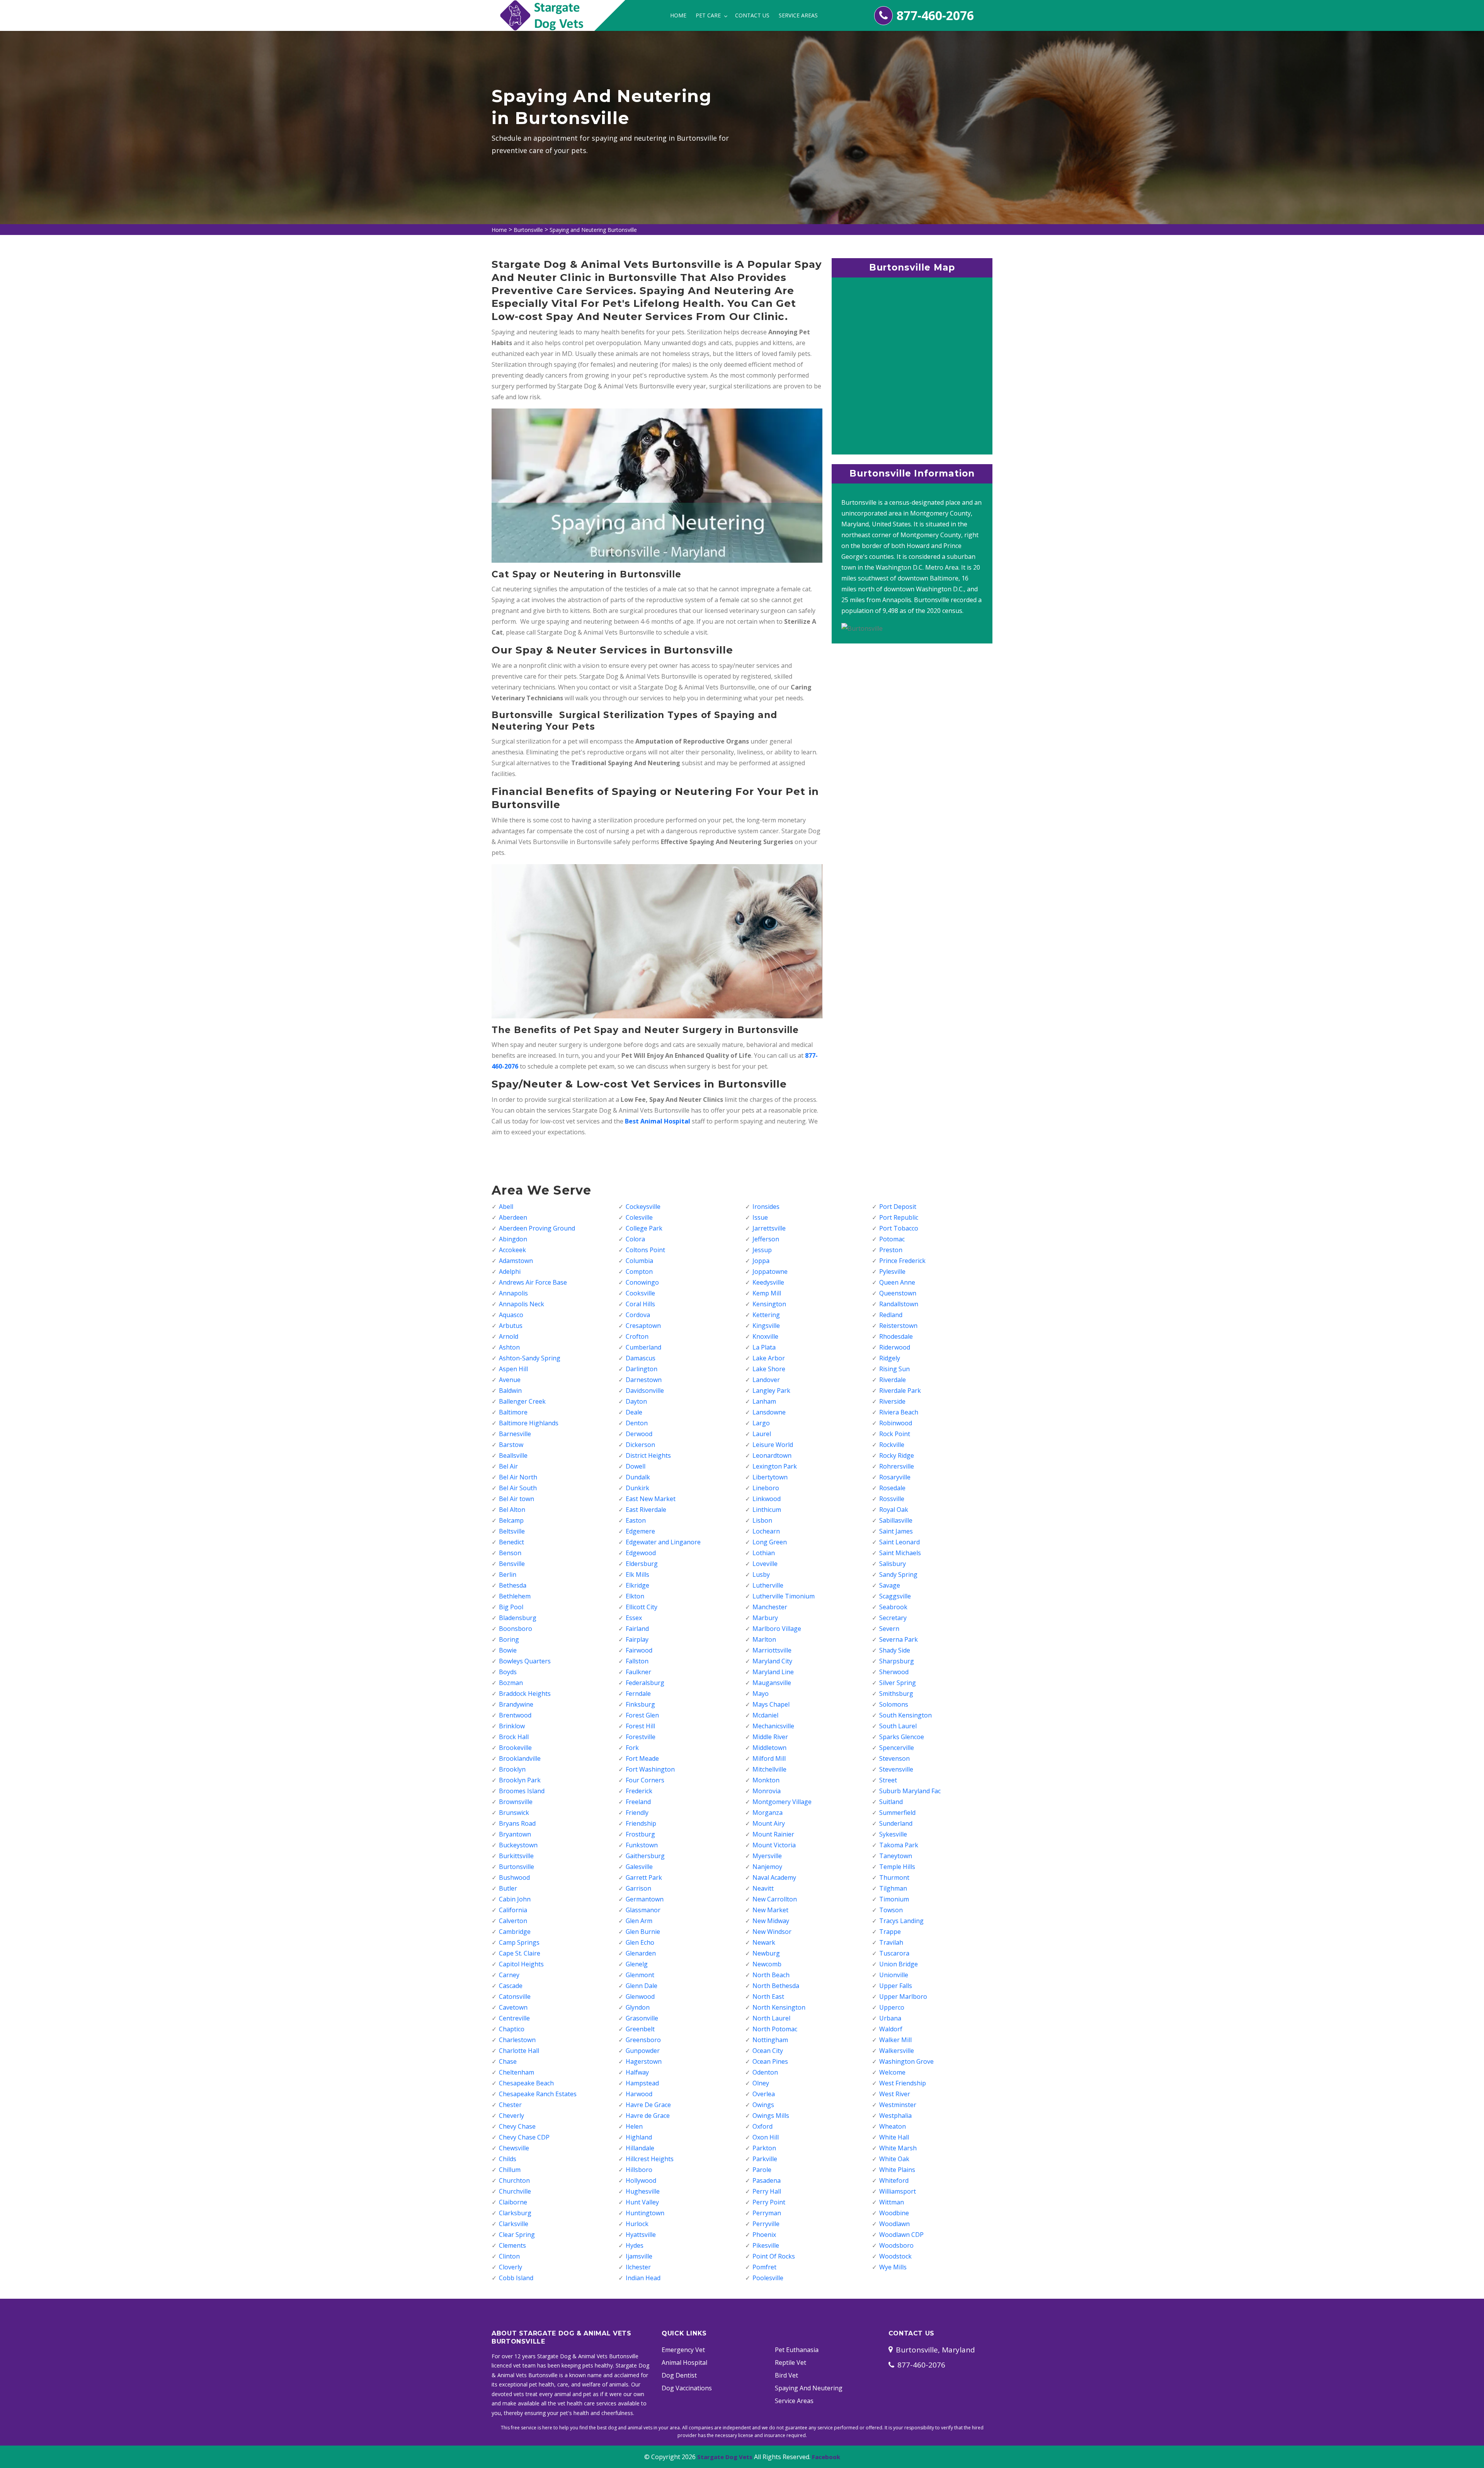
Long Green (770, 1542)
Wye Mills (893, 2267)
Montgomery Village (782, 1802)
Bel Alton (512, 1510)
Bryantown (515, 1834)
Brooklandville (520, 1758)
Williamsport (898, 2191)
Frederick (639, 1791)
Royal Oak (894, 1510)
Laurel (762, 1434)
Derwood (639, 1434)
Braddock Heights (525, 1694)
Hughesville (643, 2191)
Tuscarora (894, 1953)
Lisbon (762, 1520)
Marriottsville (772, 1650)
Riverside (892, 1401)
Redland (891, 1315)
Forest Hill (640, 1726)
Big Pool (511, 1607)
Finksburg (640, 1704)
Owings (763, 2105)
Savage (890, 1585)
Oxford (762, 2126)
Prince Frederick (902, 1261)
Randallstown (899, 1304)
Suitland (891, 1802)
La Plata (764, 1347)
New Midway (771, 1921)
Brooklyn (512, 1769)
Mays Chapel (771, 1704)
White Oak (894, 2159)
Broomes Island (522, 1791)
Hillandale (640, 2148)
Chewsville (514, 2148)
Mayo (761, 1694)
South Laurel (898, 1726)
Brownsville (516, 1802)
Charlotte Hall (519, 2051)
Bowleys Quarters (525, 1661)
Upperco (892, 2007)
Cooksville (640, 1293)
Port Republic (899, 1217)
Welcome (892, 2072)
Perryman (767, 2213)
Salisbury (893, 1564)
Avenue (510, 1380)
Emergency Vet (683, 2350)
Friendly (637, 1813)
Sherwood (894, 1672)
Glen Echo (640, 1942)
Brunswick (514, 1813)
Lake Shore (769, 1369)
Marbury (765, 1618)
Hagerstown (644, 2061)
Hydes (635, 2245)
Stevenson (894, 1758)
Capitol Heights (521, 1964)
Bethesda (513, 1585)
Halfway (637, 2072)
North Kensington (779, 2007)
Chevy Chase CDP (524, 2137)
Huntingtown (645, 2213)
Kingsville (766, 1326)
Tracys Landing (901, 1921)
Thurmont (894, 1877)
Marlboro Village (777, 1629)
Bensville (512, 1564)
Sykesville (893, 1834)
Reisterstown (898, 1326)
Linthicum (767, 1510)
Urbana (890, 2018)
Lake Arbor (769, 1358)
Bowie (508, 1650)
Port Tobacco (899, 1228)
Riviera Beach (899, 1412)
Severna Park (899, 1639)
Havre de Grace (648, 2116)
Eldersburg (642, 1564)
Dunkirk (637, 1488)
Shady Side (895, 1650)
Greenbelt (640, 2029)
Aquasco (511, 1315)
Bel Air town (517, 1499)
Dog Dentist (679, 2375)
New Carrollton (775, 1899)
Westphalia (895, 2116)
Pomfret (764, 2267)
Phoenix (764, 2235)
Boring (509, 1639)
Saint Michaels (900, 1553)
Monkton (766, 1780)
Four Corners (645, 1780)
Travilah (891, 1942)
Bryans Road (517, 1823)
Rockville (892, 1445)
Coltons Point (645, 1250)
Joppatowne (770, 1271)
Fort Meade (642, 1758)
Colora (635, 1239)
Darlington (642, 1369)
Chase (508, 2061)
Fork (632, 1748)
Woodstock (895, 2256)
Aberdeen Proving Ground (537, 1228)
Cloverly (511, 2267)
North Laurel (771, 2018)
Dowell (636, 1466)
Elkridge (637, 1585)
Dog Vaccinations (687, 2388)
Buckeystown (518, 1845)
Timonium (894, 1899)
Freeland (638, 1802)
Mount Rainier (773, 1834)
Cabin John (515, 1899)
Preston (891, 1250)
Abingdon (513, 1239)
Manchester (770, 1607)
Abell (506, 1207)
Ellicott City (642, 1607)
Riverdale (893, 1380)
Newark (764, 1942)
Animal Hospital (684, 2362)
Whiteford (894, 2180)
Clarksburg (515, 2213)
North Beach (771, 1975)
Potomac (892, 1239)
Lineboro (766, 1488)
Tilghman (893, 1888)
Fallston (637, 1661)
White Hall (894, 2137)
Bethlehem (515, 1596)
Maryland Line (773, 1672)
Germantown (645, 1899)
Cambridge (515, 1932)
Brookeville (515, 1748)
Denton (637, 1423)
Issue (760, 1217)
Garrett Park (644, 1877)
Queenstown (898, 1293)
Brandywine (516, 1704)
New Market (770, 1910)
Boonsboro (516, 1629)
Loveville (765, 1564)
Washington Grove (906, 2061)
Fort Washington (650, 1769)
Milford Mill (769, 1758)
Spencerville (897, 1748)
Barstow (511, 1445)
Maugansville (772, 1683)
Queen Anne (897, 1282)
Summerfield (897, 1813)
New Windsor (772, 1932)
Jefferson (766, 1239)
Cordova (638, 1315)
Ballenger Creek (522, 1401)
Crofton (637, 1336)
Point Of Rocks (774, 2256)
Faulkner (638, 1672)
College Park (644, 1228)
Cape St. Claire (520, 1953)
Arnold (509, 1336)
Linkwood (767, 1499)
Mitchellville (769, 1769)
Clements (512, 2245)
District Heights (648, 1455)
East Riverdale (646, 1510)
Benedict (511, 1542)
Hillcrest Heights (650, 2159)
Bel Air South (518, 1488)
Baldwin (510, 1391)
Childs (508, 2159)
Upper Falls (896, 1986)
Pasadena (767, 2180)
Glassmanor (643, 1910)
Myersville (767, 1856)
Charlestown (517, 2040)
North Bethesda (776, 1986)
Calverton (513, 1921)
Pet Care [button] (709, 15)
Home (678, 15)
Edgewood (641, 1553)
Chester (510, 2105)
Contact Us (752, 15)
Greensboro (643, 2040)
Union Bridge (899, 1964)
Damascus (641, 1358)
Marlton (764, 1639)
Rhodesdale (896, 1336)
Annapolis (513, 1293)
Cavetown (513, 2007)
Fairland (637, 1629)
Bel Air (508, 1466)
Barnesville (515, 1434)
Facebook (826, 2457)
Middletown (769, 1748)
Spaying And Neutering (809, 2388)
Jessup (762, 1250)
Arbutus (511, 1326)
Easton (636, 1520)
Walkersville (897, 2051)
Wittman (892, 2202)
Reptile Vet (791, 2362)
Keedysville (768, 1282)
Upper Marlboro (903, 1997)
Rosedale (892, 1488)
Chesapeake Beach (526, 2083)
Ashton (509, 1347)
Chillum (510, 2170)
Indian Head (643, 2278)
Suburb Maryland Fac (910, 1791)
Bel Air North (518, 1477)
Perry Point (769, 2202)
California (513, 1910)
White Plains (897, 2170)
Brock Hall (514, 1737)
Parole (762, 2170)
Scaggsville (895, 1596)
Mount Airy (769, 1823)
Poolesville (768, 2278)
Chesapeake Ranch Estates (538, 2094)
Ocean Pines (770, 2061)
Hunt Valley (642, 2202)
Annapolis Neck (522, 1304)
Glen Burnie (643, 1932)
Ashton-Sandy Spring (530, 1358)
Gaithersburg (645, 1856)
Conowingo (642, 1282)
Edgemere (640, 1531)
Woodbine (894, 2213)
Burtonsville (528, 230)
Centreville (514, 2018)
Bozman (511, 1683)
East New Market (651, 1499)
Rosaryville (895, 1477)
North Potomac (775, 2029)
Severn (889, 1629)
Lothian (764, 1553)
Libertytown (770, 1477)
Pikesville (766, 2245)
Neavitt (763, 1888)
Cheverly (511, 2116)
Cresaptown (643, 1326)
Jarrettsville (769, 1228)
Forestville (641, 1737)
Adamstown (516, 1261)
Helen (634, 2126)
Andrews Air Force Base (533, 1282)
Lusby (761, 1574)
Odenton (765, 2072)
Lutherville (768, 1585)
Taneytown (896, 1856)
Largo (761, 1423)
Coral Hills (640, 1304)
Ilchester (638, 2267)
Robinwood (896, 1423)
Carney (509, 1975)
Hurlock (637, 2224)
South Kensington (905, 1715)
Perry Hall (767, 2191)
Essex (634, 1618)
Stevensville (896, 1769)
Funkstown (642, 1845)
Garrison (638, 1888)
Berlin (508, 1574)
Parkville (765, 2159)
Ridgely (890, 1358)
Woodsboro (896, 2245)
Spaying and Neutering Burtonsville (593, 230)
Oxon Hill (766, 2137)
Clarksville (514, 2224)
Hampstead (642, 2083)
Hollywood (641, 2180)
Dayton (636, 1401)
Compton (639, 1271)
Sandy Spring (898, 1574)
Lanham (764, 1401)
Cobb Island (516, 2278)
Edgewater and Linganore (663, 1542)
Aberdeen (513, 1217)
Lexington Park (775, 1466)
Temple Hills (897, 1867)
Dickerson (640, 1445)
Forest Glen (642, 1715)
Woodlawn (894, 2224)
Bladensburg (518, 1618)
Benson (510, 1553)
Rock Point (895, 1434)
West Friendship (903, 2083)
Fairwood (639, 1650)
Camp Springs (519, 1942)
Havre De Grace (648, 2105)
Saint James (896, 1531)
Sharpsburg (897, 1661)
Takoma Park (899, 1845)
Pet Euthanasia (797, 2350)
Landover (766, 1380)
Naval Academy (774, 1877)
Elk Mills (637, 1574)
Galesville (639, 1867)
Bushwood (514, 1877)
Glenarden (641, 1953)
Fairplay (637, 1639)
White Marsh (898, 2148)
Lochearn (766, 1531)
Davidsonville (645, 1391)
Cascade (511, 1986)
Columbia (639, 1261)
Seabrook (893, 1607)
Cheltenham (517, 2072)
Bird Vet (786, 2375)
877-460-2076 (935, 15)
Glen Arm (639, 1921)
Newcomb (767, 1964)
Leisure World (773, 1445)
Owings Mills (771, 2116)
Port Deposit (898, 1207)
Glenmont (640, 1975)
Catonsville (515, 1997)
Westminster (898, 2105)
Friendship (641, 1823)
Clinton (509, 2256)
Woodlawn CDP (901, 2235)
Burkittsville (516, 1856)
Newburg (766, 1953)
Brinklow (512, 1726)
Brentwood (515, 1715)
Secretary (893, 1618)
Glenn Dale (642, 1986)
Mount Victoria (774, 1845)
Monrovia (767, 1791)
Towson (891, 1910)
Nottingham (770, 2040)
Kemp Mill (767, 1293)
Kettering (766, 1315)
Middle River (770, 1737)
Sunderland (896, 1823)
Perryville (766, 2224)
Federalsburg (645, 1683)
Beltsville (512, 1531)
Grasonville (642, 2018)
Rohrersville (897, 1466)
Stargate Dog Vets (725, 2457)
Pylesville (892, 1271)
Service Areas (798, 15)
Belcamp (511, 1520)
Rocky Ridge (897, 1455)
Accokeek (512, 1250)
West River (895, 2094)
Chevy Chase (517, 2126)
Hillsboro (639, 2170)
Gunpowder (643, 2051)
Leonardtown (772, 1455)
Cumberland (643, 1347)
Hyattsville (641, 2235)
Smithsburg (896, 1694)
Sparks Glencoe (902, 1737)
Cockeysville (643, 1207)
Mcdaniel (765, 1715)
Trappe (890, 1932)
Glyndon (638, 2007)
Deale (634, 1412)
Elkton (635, 1596)
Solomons (894, 1704)
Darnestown (644, 1380)
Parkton (764, 2148)
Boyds (508, 1672)
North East (768, 1997)
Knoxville (765, 1336)
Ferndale (638, 1694)
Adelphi (510, 1271)
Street (888, 1780)
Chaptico (512, 2029)
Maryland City (772, 1661)
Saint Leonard (899, 1542)
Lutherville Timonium (784, 1596)
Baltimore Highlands (529, 1423)
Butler (508, 1888)
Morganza (768, 1813)
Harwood (639, 2094)
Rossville (892, 1499)
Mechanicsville (773, 1726)
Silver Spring (898, 1683)
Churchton (514, 2180)
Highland (639, 2137)
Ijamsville (639, 2256)
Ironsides (766, 1207)
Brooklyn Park (520, 1780)
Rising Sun (894, 1369)
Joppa (761, 1261)
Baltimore (513, 1412)
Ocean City (768, 2051)
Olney (761, 2083)
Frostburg (640, 1834)
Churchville (515, 2191)
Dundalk (638, 1477)
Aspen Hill (513, 1369)
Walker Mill (895, 2040)
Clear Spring (517, 2235)
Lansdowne (769, 1412)
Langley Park (771, 1391)
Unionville (894, 1975)
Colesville (639, 1217)
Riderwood (895, 1347)
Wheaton (893, 2126)
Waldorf (891, 2029)
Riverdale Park (900, 1391)
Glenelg (637, 1964)
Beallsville (513, 1455)
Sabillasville (896, 1520)
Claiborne (513, 2202)
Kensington (769, 1304)
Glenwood (640, 1997)
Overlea (764, 2094)
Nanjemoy (767, 1867)
